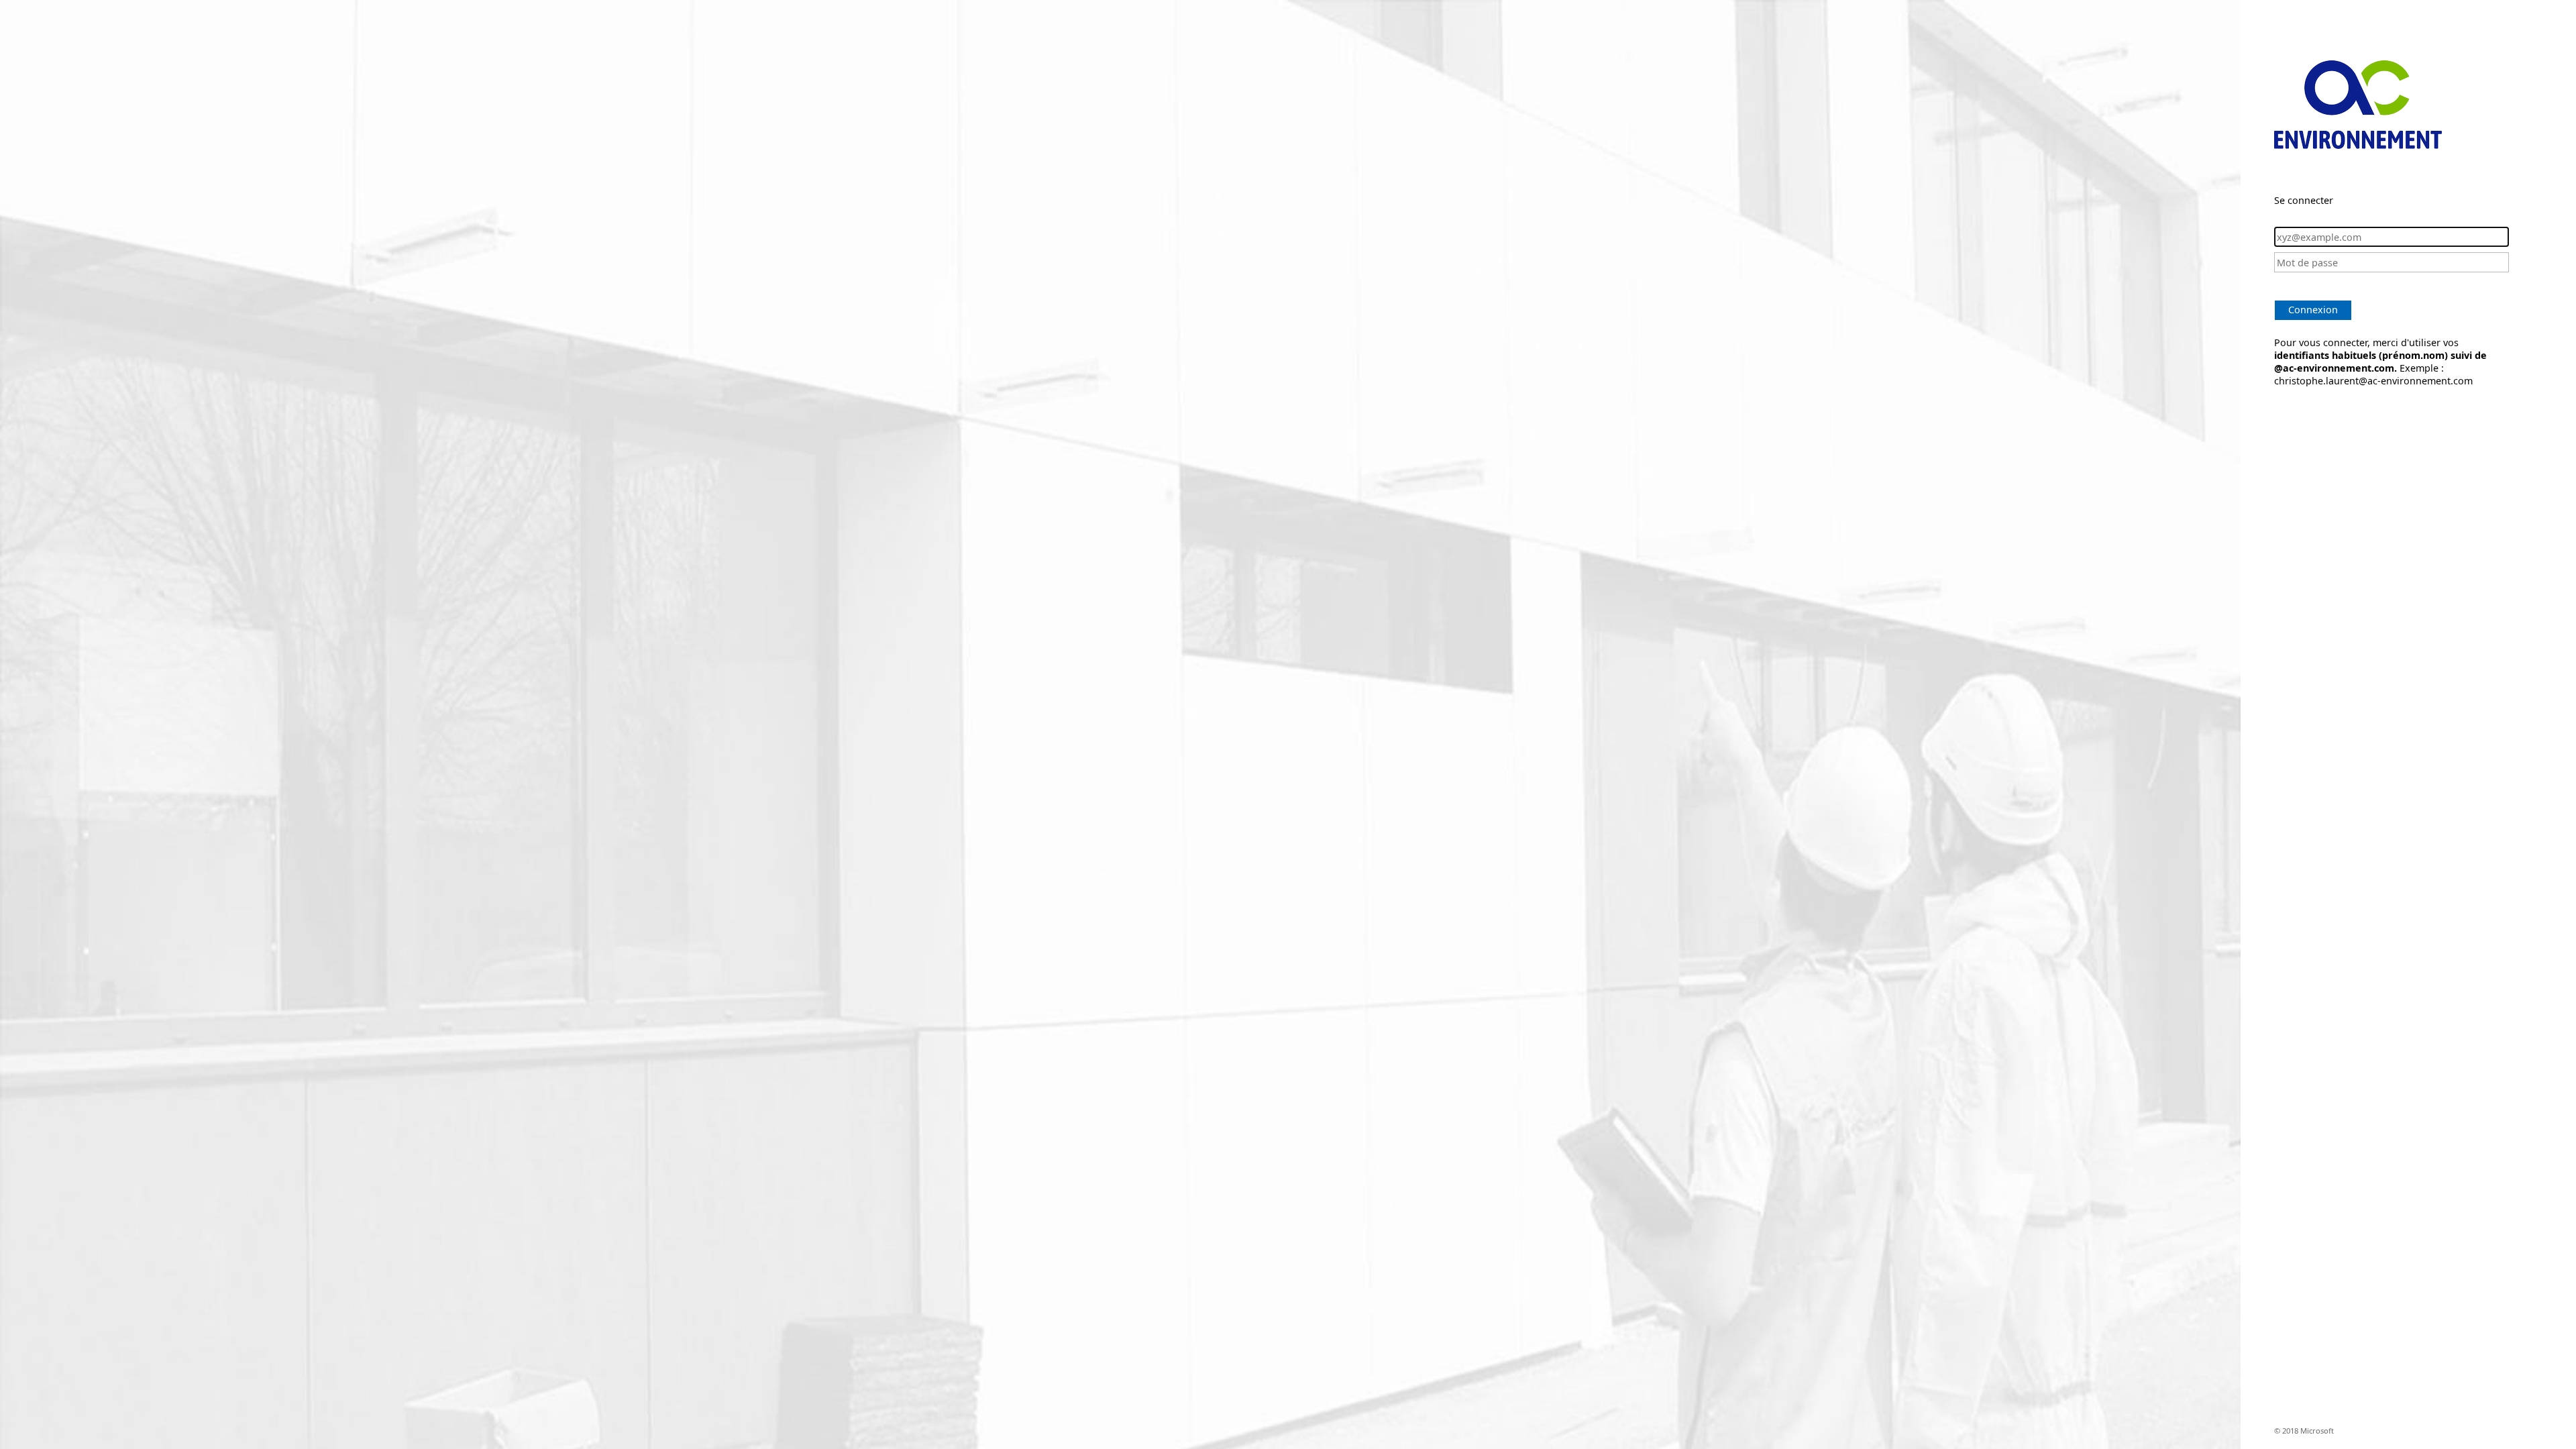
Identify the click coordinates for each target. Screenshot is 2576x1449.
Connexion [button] (2313, 310)
